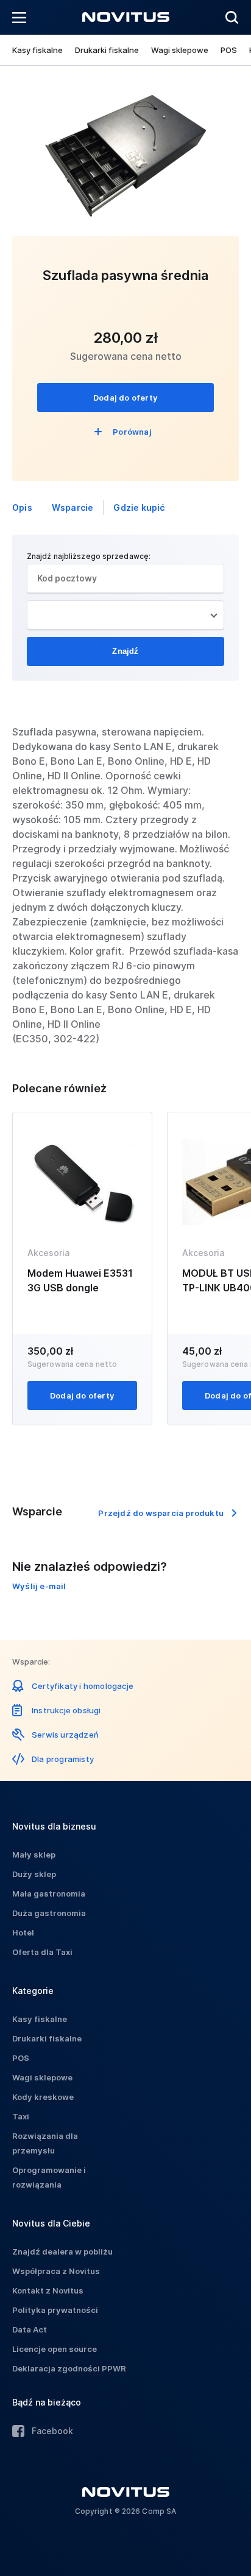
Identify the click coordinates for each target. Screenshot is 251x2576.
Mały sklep (34, 1855)
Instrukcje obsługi (66, 1710)
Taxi (21, 2116)
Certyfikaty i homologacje (83, 1686)
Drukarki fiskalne (107, 50)
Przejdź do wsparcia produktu (161, 1513)
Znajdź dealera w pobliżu (62, 2251)
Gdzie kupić (139, 507)
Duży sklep (34, 1874)
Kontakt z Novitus (48, 2290)
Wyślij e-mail (39, 1586)
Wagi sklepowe (180, 50)
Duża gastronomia (49, 1913)
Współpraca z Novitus (56, 2271)
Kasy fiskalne (37, 50)
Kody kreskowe (43, 2097)
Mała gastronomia (49, 1893)
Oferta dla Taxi (42, 1952)
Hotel (23, 1932)
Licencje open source (55, 2349)
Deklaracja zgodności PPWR (69, 2368)
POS (229, 50)
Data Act (30, 2329)
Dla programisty (63, 1759)
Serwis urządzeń (65, 1735)
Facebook (52, 2431)
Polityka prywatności (55, 2310)
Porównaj (132, 432)
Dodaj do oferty (125, 398)
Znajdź (125, 651)
